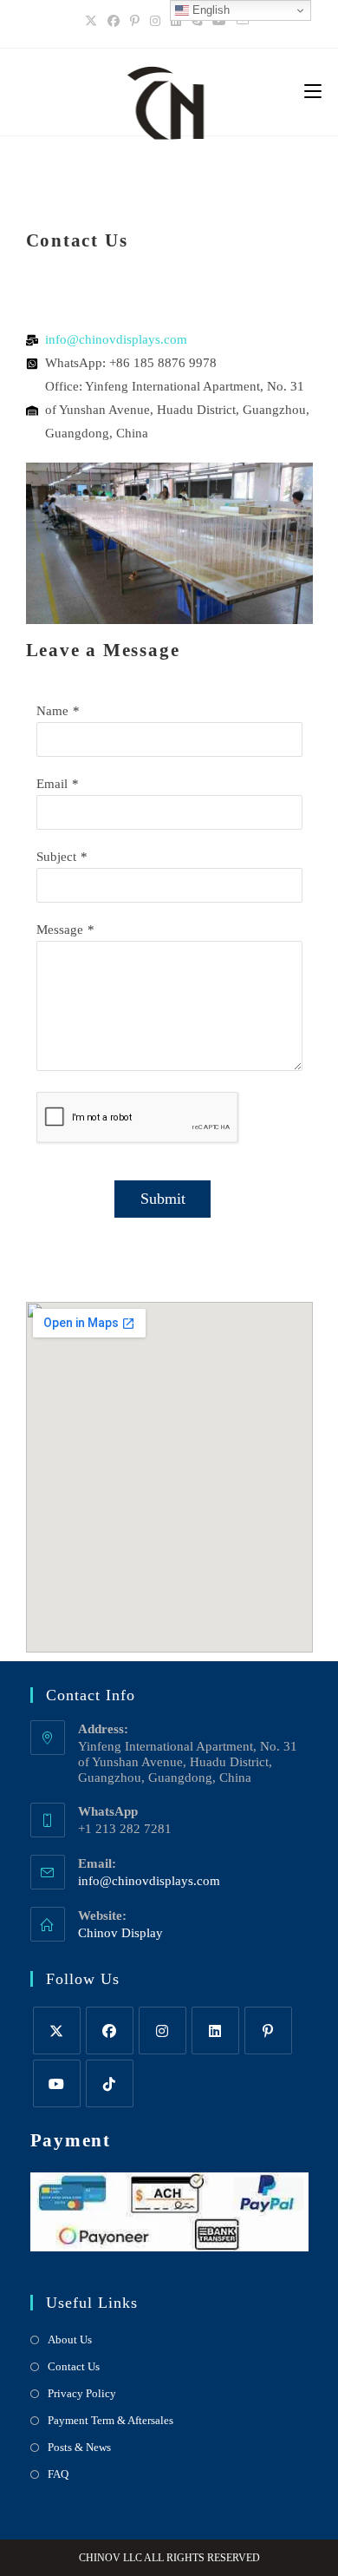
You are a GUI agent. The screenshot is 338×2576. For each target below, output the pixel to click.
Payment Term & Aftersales (110, 2420)
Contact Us (74, 2366)
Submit (163, 1199)
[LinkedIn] (176, 22)
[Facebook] (114, 22)
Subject (56, 857)
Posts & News (79, 2447)
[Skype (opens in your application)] (197, 22)
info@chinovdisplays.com (149, 1881)
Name (52, 711)
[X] (94, 22)
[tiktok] (110, 2083)
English (209, 10)
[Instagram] (155, 22)
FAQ (58, 2474)
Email (52, 784)
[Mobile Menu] (313, 92)
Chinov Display (120, 1933)
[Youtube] (219, 22)
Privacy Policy (82, 2393)
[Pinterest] (135, 22)
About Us (70, 2339)
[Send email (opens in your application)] (243, 22)
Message (60, 930)
